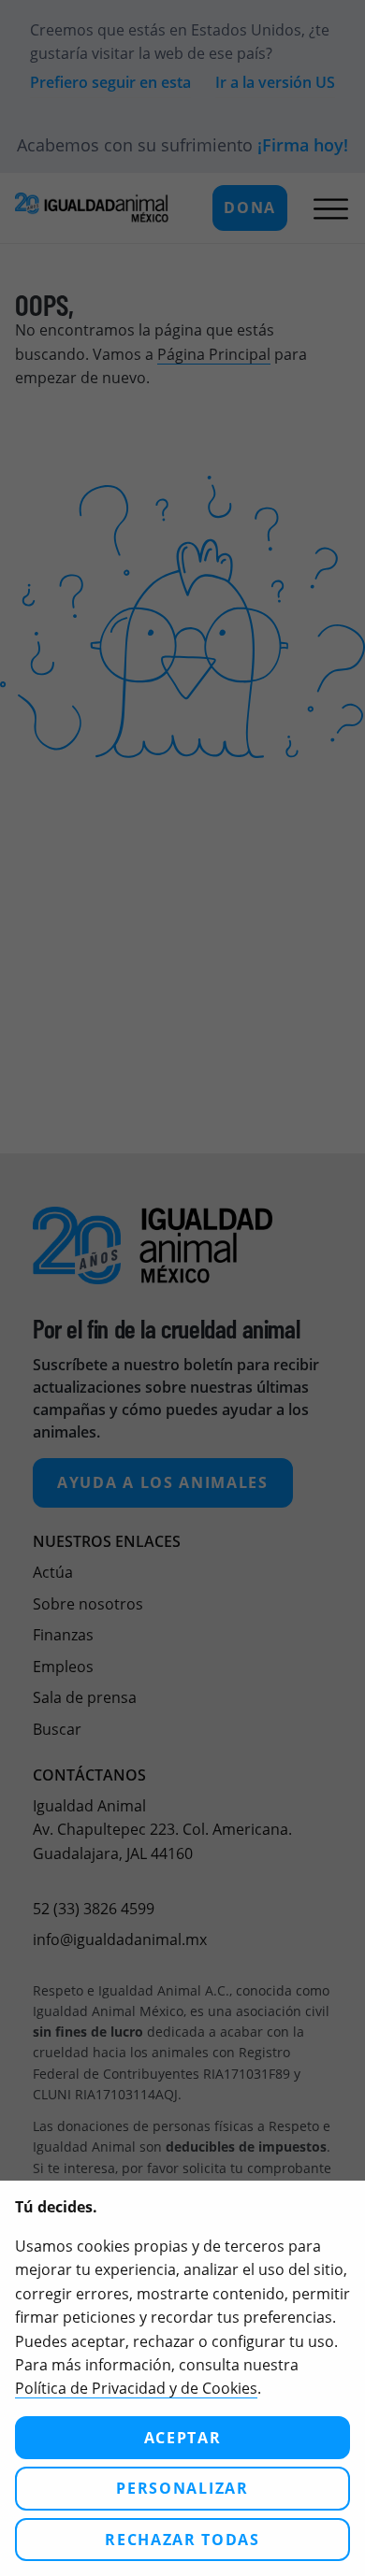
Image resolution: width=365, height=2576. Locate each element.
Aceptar (183, 2438)
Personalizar (182, 2488)
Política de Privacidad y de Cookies (136, 2388)
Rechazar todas (182, 2540)
